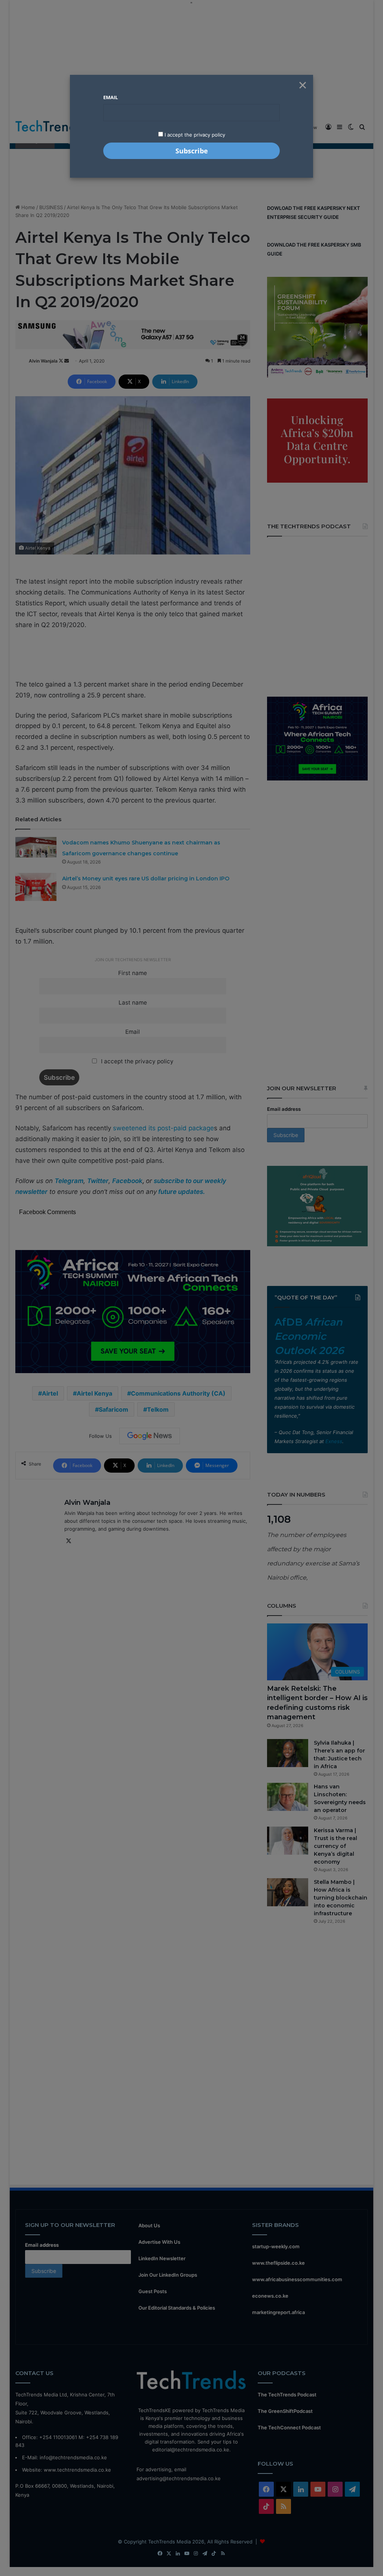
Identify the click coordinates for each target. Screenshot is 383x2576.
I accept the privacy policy (194, 135)
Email (111, 97)
